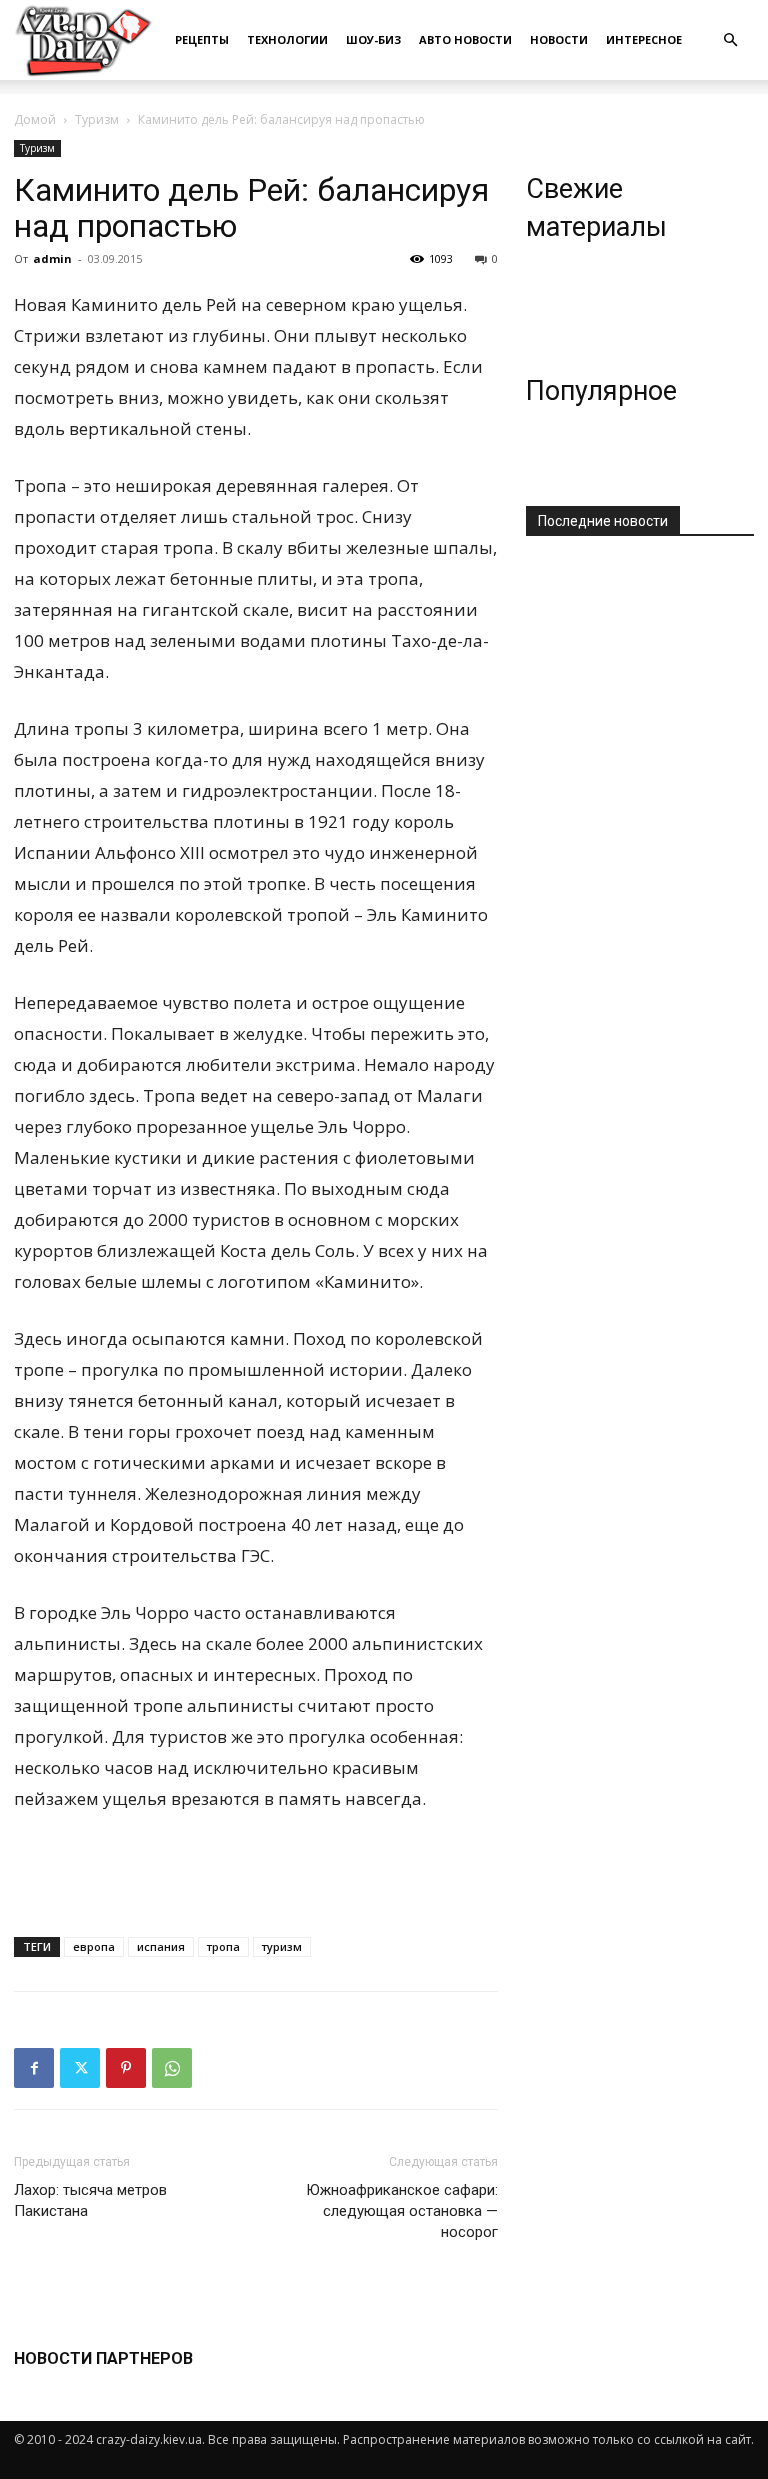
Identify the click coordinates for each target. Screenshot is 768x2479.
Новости (559, 39)
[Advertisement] (256, 1870)
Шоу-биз (373, 39)
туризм (282, 1946)
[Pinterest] (126, 2068)
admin (52, 258)
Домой (35, 119)
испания (161, 1946)
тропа (223, 1946)
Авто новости (465, 39)
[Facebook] (34, 2068)
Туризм (97, 119)
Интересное (644, 39)
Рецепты (202, 39)
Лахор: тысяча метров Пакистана (90, 2200)
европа (94, 1946)
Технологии (287, 39)
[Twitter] (80, 2068)
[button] (730, 40)
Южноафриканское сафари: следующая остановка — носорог (402, 2211)
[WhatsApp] (172, 2068)
